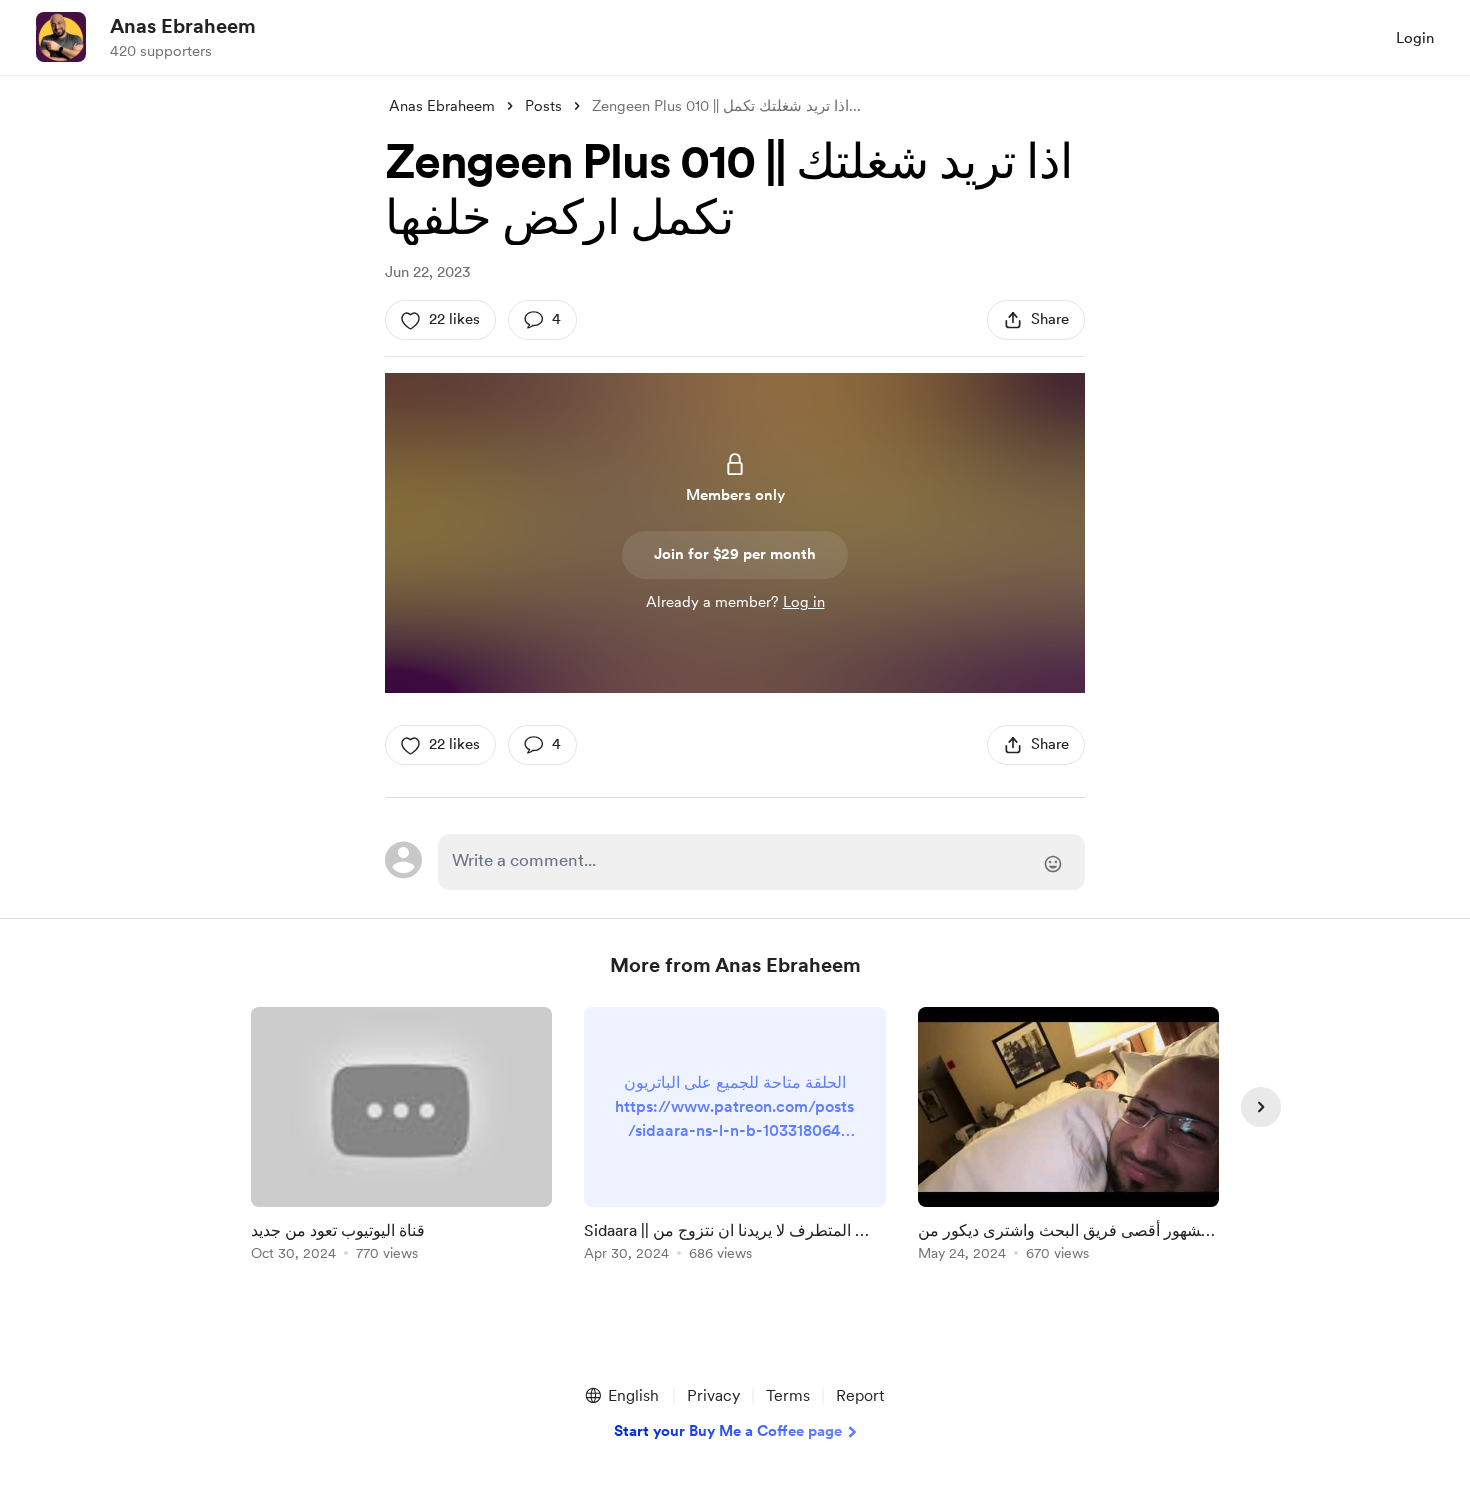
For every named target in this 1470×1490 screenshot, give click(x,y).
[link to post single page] (401, 1137)
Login (1415, 38)
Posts (543, 106)
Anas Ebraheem (183, 26)
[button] (621, 1396)
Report (860, 1395)
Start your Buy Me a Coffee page (728, 1431)
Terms (788, 1395)
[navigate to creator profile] (61, 37)
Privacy (713, 1395)
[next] (1261, 1107)
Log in (804, 602)
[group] (401, 1137)
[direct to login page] (761, 862)
